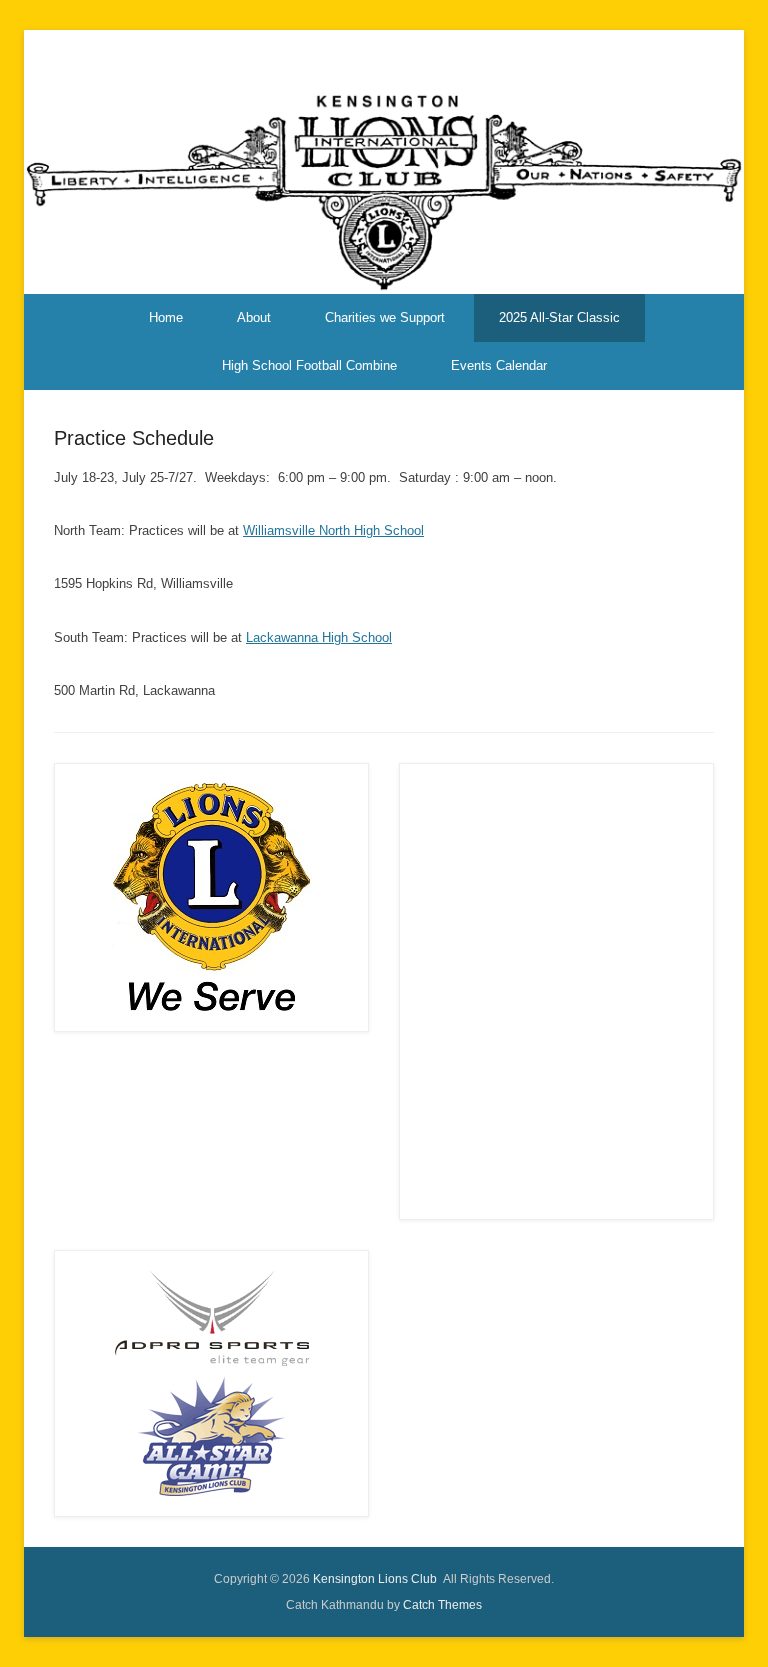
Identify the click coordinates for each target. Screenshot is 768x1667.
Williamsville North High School (333, 530)
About (254, 317)
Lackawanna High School (319, 637)
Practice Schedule (134, 438)
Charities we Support (385, 317)
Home (166, 317)
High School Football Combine (309, 365)
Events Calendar (499, 365)
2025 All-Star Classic (559, 317)
